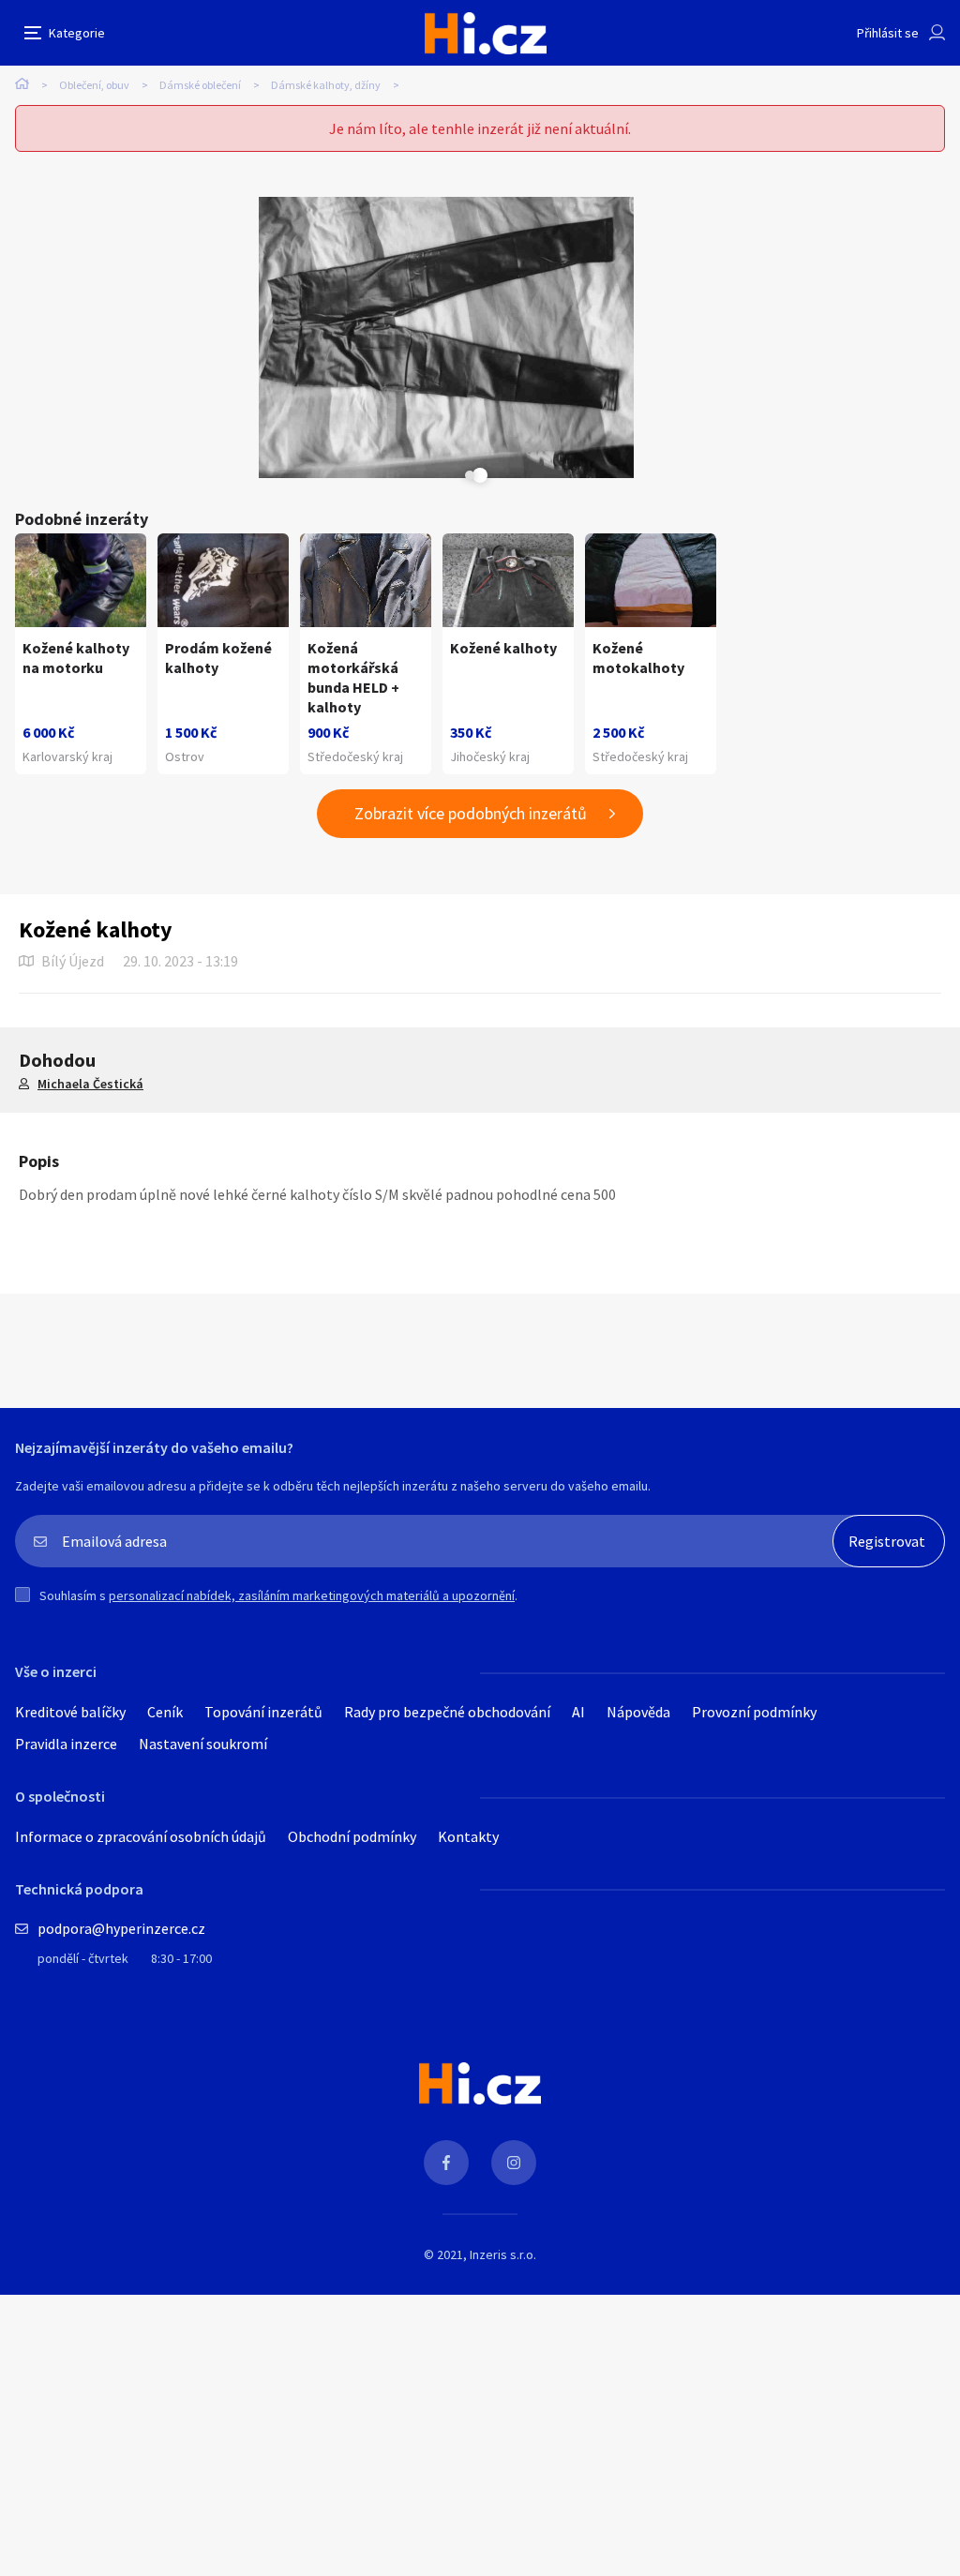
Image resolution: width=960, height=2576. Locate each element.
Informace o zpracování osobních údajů (141, 1836)
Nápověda (638, 1712)
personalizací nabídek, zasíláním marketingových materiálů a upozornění (312, 1595)
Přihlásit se (888, 33)
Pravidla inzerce (66, 1744)
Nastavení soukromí (203, 1744)
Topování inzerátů (263, 1712)
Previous (423, 475)
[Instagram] (514, 2163)
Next (470, 475)
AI (578, 1712)
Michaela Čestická (90, 1084)
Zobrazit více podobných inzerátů (471, 813)
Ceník (165, 1712)
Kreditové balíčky (70, 1712)
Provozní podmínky (754, 1712)
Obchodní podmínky (352, 1836)
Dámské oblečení (200, 85)
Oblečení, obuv (94, 85)
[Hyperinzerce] (486, 33)
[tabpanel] (446, 337)
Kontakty (468, 1836)
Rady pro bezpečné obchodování (447, 1712)
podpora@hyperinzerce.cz (121, 1928)
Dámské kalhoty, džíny (326, 85)
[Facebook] (446, 2163)
